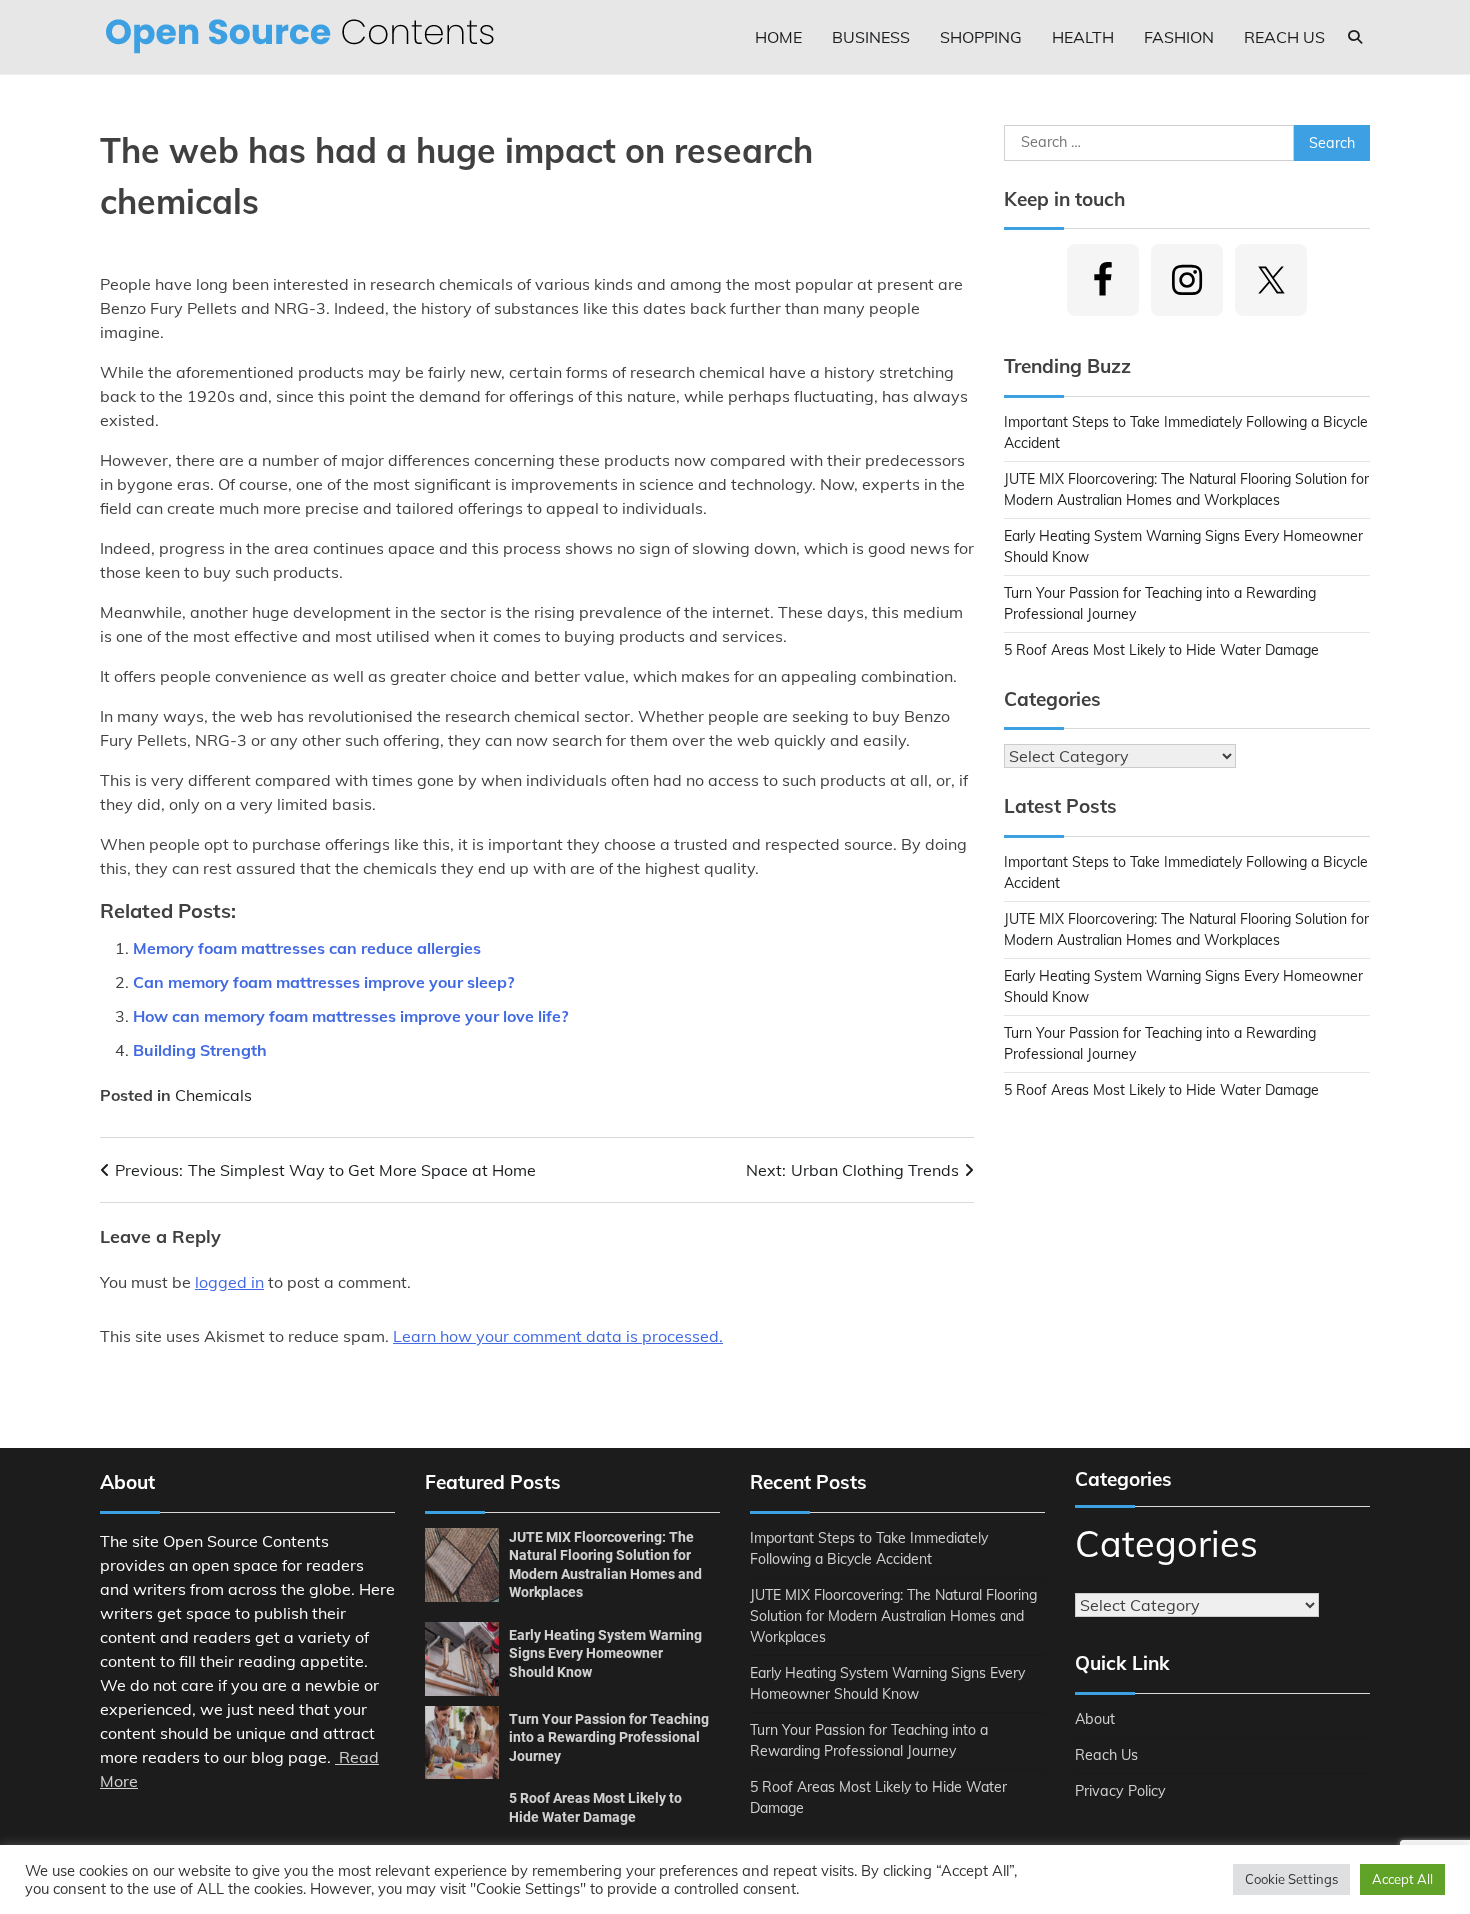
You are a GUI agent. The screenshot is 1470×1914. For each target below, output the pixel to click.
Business (871, 37)
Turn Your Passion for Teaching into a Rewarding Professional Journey (609, 1737)
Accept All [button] (1402, 1879)
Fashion (1179, 37)
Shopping (981, 37)
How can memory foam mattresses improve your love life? (350, 1016)
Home (778, 37)
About (1095, 1719)
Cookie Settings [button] (1291, 1879)
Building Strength (200, 1050)
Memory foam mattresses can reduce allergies (307, 948)
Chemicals (213, 1095)
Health (1083, 37)
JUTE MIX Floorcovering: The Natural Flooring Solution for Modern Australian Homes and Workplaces (893, 1616)
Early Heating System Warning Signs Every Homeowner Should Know (605, 1653)
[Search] (1355, 37)
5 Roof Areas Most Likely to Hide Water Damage (1161, 650)
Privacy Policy (1120, 1791)
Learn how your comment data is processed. (558, 1336)
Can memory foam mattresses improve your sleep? (323, 982)
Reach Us (1284, 37)
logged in (229, 1282)
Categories (1166, 1543)
